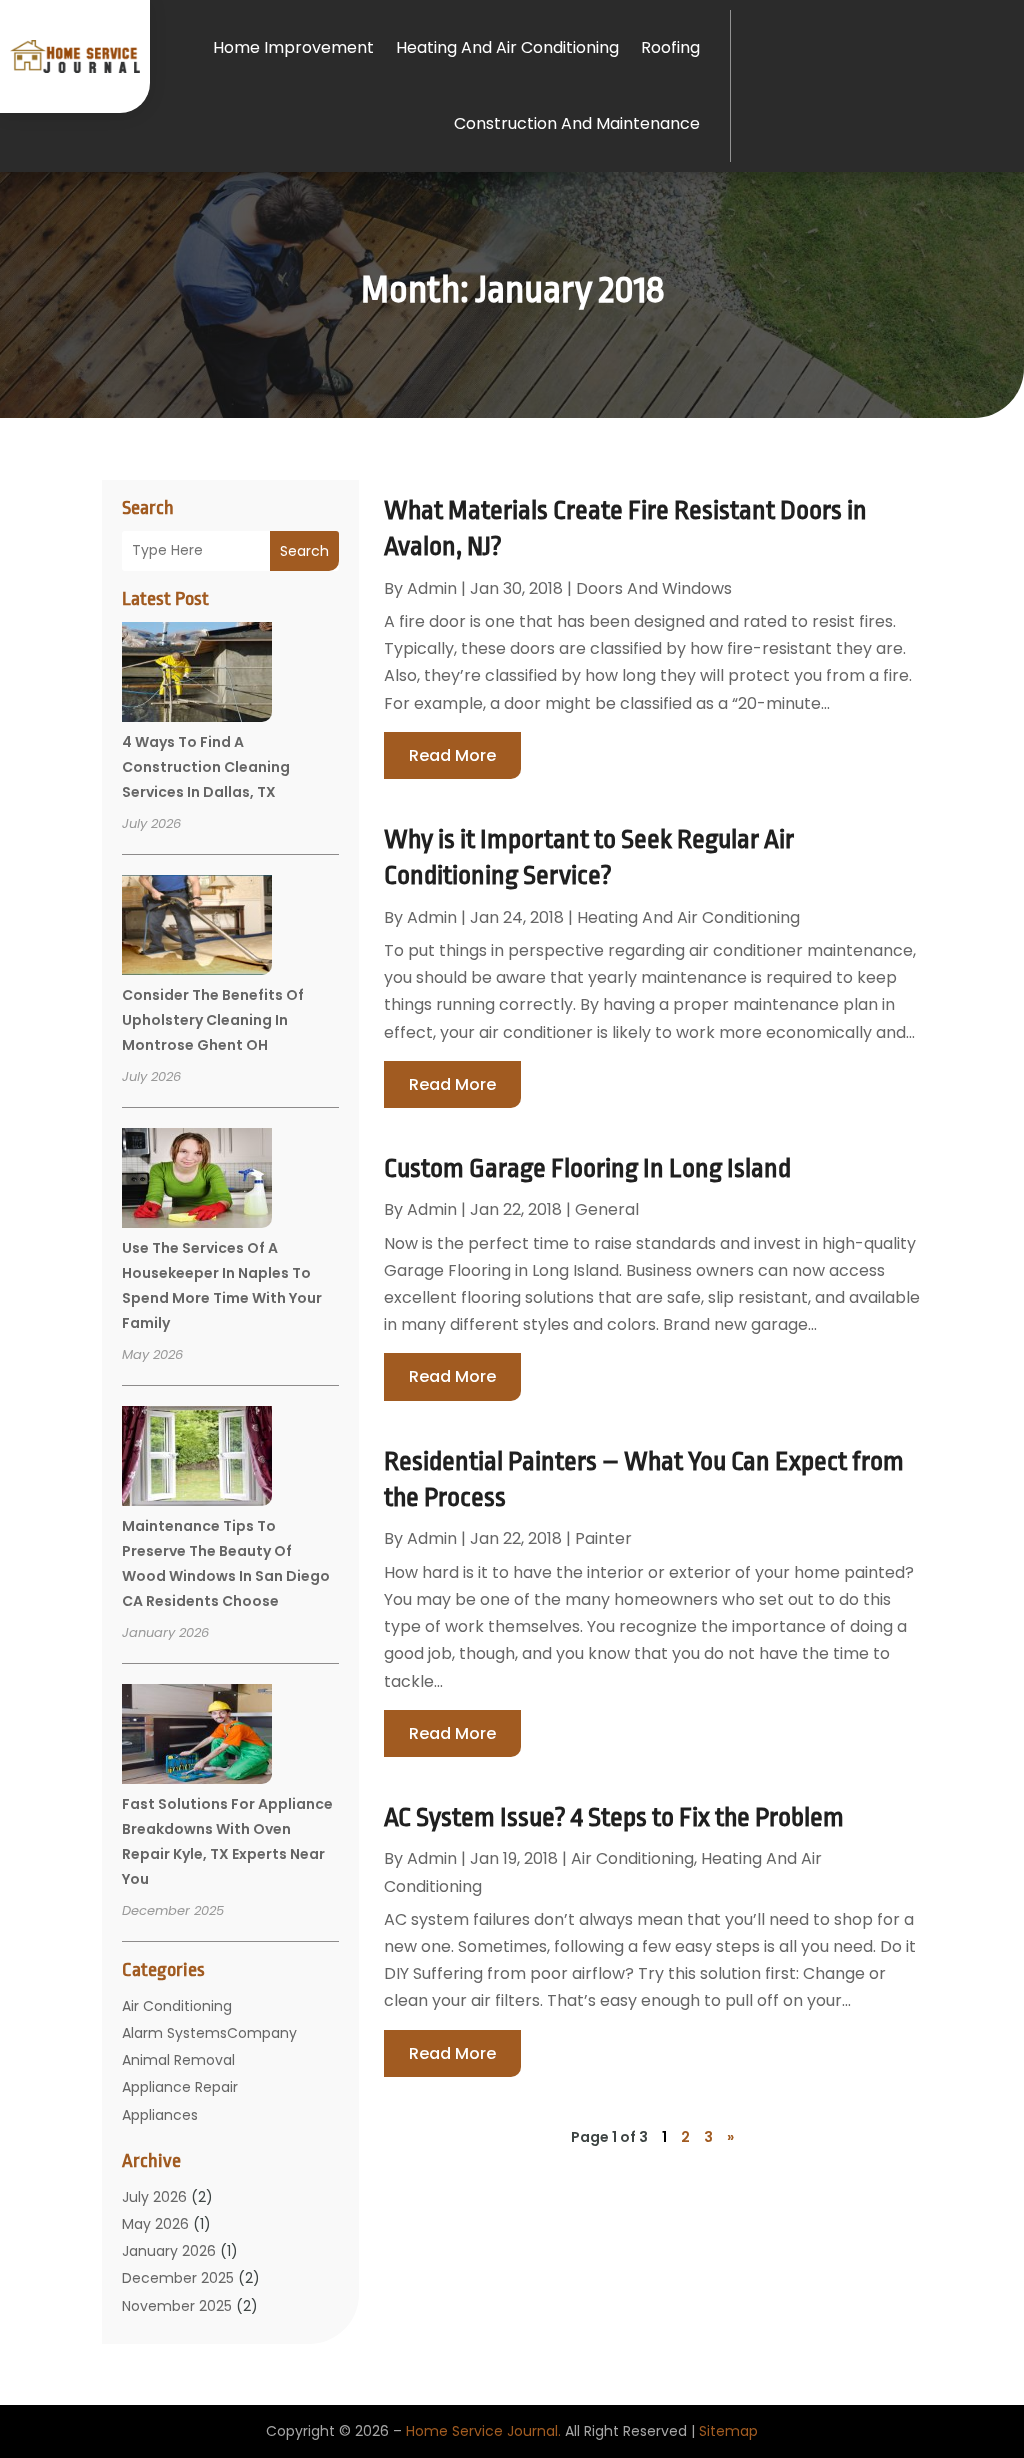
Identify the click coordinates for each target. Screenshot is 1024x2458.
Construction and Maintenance (577, 123)
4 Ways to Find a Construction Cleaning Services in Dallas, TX (206, 767)
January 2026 (169, 2251)
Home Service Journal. (483, 2431)
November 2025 (177, 2306)
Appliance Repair (180, 2087)
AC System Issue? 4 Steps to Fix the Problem (614, 1817)
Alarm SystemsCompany (209, 2033)
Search (304, 551)
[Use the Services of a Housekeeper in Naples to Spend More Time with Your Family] (197, 1181)
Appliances (160, 2115)
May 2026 (155, 2224)
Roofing (670, 47)
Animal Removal (178, 2060)
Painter (603, 1538)
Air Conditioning (177, 2006)
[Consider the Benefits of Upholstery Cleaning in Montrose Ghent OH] (197, 928)
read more (452, 755)
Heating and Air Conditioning (507, 47)
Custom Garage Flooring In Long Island (587, 1168)
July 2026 (154, 2197)
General (607, 1209)
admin (432, 588)
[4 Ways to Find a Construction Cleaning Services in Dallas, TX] (197, 675)
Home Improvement (293, 47)
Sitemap (728, 2431)
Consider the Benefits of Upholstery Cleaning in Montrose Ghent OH (213, 1020)
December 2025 (178, 2278)
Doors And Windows (654, 588)
